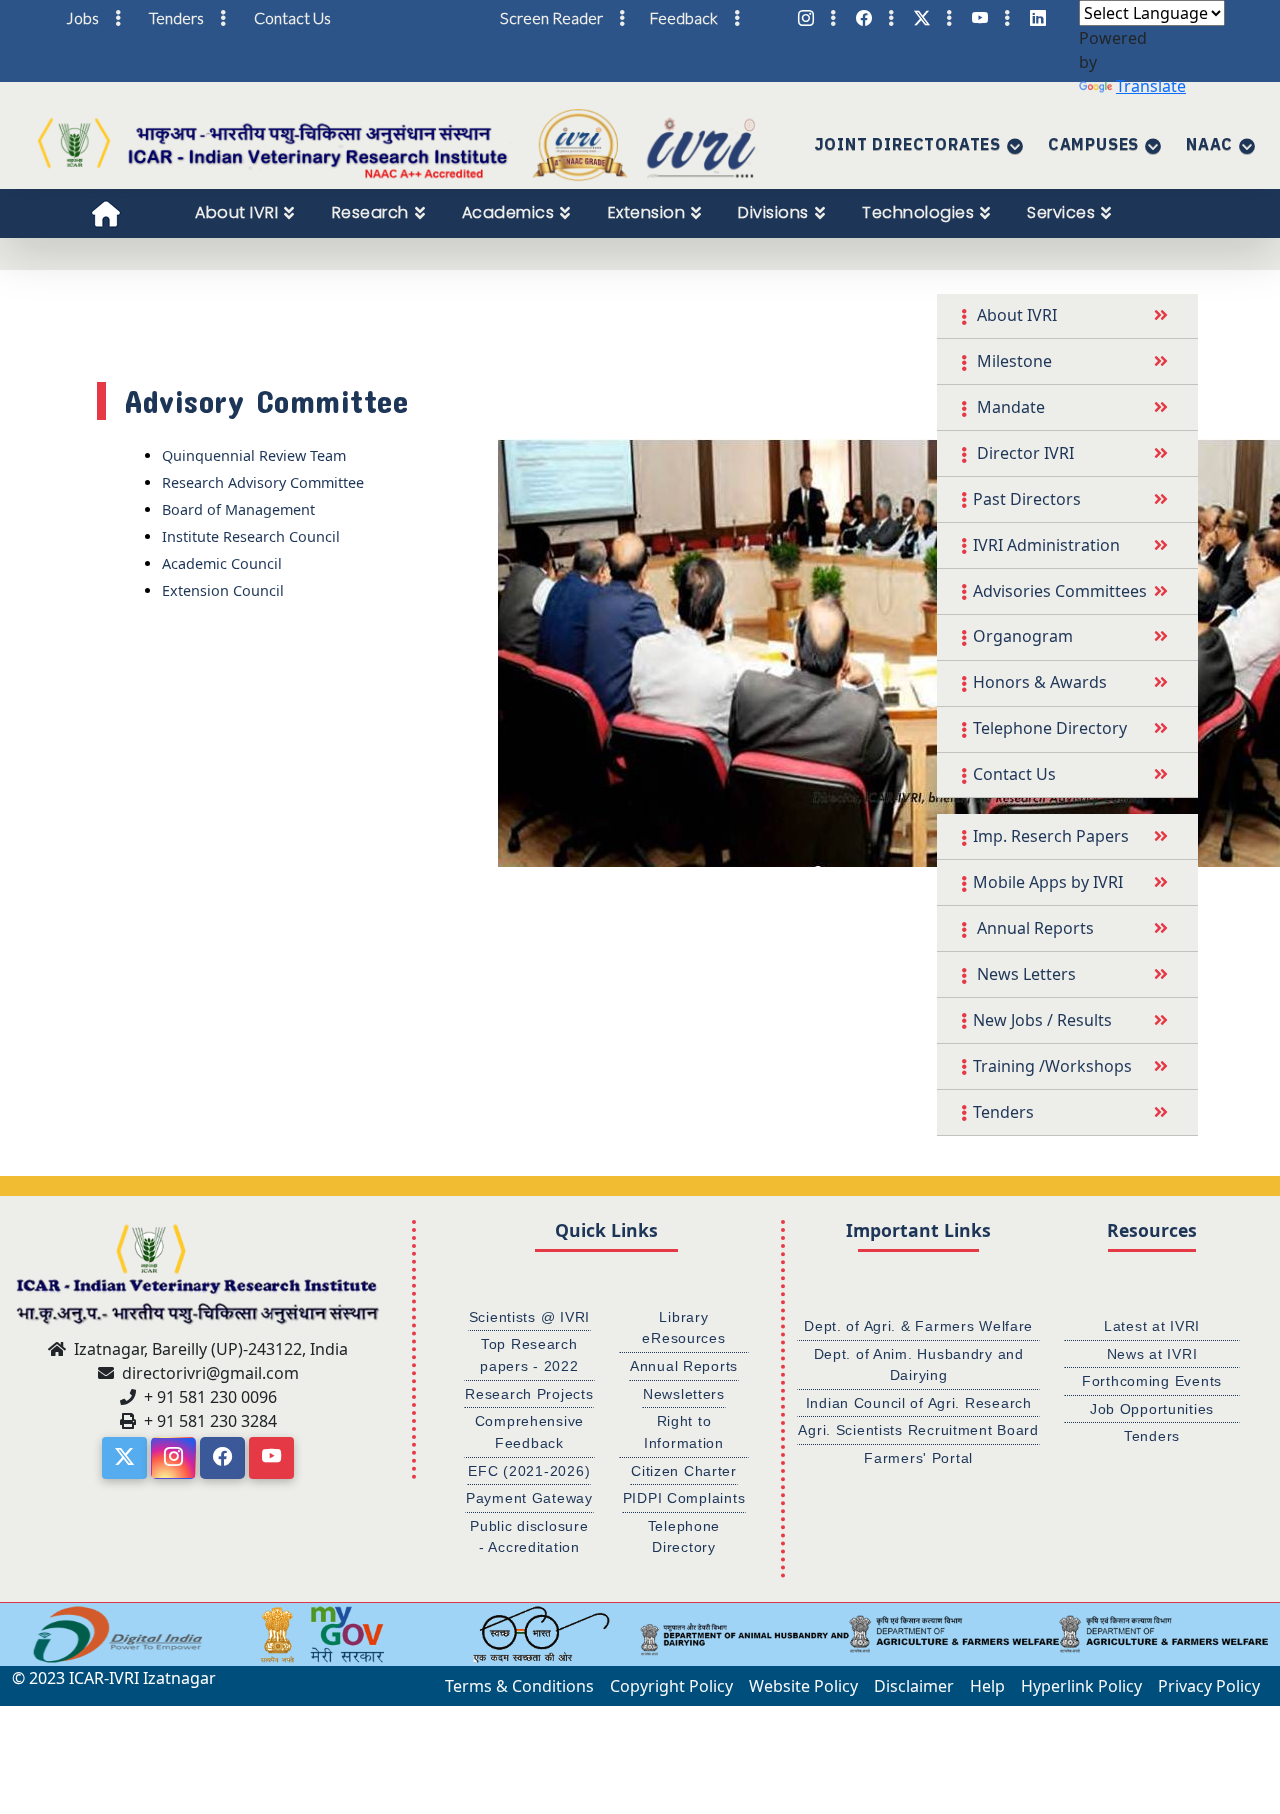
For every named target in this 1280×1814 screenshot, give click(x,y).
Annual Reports (1033, 928)
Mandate (1009, 407)
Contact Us (1014, 774)
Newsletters (684, 1394)
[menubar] (664, 213)
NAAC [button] (1209, 144)
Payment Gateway (529, 1498)
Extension (647, 212)
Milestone (1012, 361)
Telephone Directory (1050, 728)
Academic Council (222, 563)
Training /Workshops (1052, 1066)
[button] (25, 1634)
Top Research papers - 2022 (529, 1355)
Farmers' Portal (918, 1458)
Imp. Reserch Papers (1051, 836)
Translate (1151, 86)
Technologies (918, 212)
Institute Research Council (251, 536)
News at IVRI (1152, 1354)
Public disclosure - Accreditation (529, 1537)
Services (1061, 212)
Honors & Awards (1040, 682)
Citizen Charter (684, 1471)
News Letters (1024, 974)
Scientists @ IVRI (529, 1317)
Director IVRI (1023, 453)
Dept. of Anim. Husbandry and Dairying (919, 1365)
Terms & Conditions (519, 1686)
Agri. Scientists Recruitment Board (918, 1430)
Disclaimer (914, 1686)
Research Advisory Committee (263, 482)
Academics (508, 212)
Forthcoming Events (1152, 1381)
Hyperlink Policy (1081, 1686)
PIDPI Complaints (684, 1498)
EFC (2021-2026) (529, 1471)
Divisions (773, 212)
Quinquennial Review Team (254, 455)
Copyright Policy (671, 1686)
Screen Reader (551, 17)
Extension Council (223, 590)
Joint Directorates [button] (908, 144)
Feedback (683, 17)
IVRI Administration (1046, 545)
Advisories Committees (1060, 591)
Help (987, 1686)
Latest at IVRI (1152, 1326)
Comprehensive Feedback (529, 1432)
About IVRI (236, 212)
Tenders (1003, 1112)
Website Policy (803, 1686)
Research (370, 212)
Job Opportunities (1152, 1409)
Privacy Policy (1209, 1686)
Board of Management (238, 509)
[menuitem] (245, 213)
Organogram (1023, 636)
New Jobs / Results (1042, 1020)
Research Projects (529, 1394)
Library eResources (683, 1328)
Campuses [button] (1093, 144)
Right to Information (684, 1432)
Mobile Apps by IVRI (1048, 882)
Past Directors (1027, 499)
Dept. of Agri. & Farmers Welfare (918, 1326)
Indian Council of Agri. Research (919, 1403)
